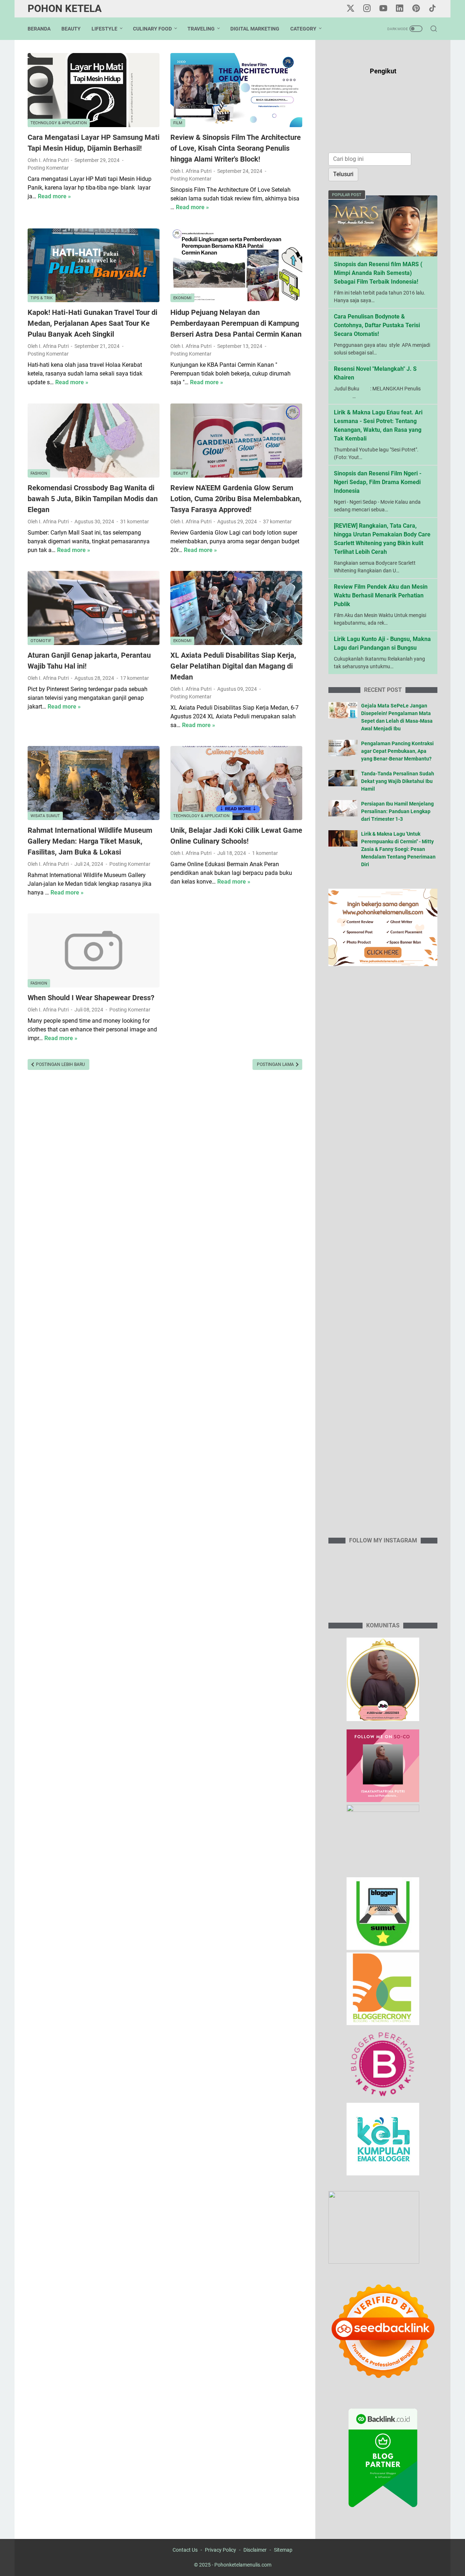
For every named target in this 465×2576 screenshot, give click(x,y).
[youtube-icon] (383, 9)
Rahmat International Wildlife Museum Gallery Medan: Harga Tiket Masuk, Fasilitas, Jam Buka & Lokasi (90, 841)
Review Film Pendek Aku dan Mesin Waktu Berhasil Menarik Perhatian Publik (381, 595)
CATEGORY (303, 29)
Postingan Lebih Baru (60, 1064)
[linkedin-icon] (400, 9)
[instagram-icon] (367, 9)
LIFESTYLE (104, 29)
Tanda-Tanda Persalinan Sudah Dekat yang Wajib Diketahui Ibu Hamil (398, 781)
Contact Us (185, 2550)
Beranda (39, 29)
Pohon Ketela (65, 9)
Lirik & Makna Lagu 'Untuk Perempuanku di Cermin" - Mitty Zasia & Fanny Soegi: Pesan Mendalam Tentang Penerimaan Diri (398, 849)
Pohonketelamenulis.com (243, 2565)
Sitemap (283, 2550)
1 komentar (265, 853)
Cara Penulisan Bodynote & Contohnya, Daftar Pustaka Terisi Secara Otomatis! (377, 325)
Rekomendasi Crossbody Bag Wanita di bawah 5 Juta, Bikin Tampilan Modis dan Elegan (93, 499)
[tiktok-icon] (432, 9)
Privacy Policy (221, 2550)
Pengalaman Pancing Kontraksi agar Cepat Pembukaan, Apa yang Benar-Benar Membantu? (397, 751)
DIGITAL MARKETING (255, 29)
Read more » (54, 196)
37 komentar (277, 522)
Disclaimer (255, 2550)
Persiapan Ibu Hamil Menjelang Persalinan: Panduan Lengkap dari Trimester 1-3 (397, 811)
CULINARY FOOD (152, 29)
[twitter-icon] (351, 9)
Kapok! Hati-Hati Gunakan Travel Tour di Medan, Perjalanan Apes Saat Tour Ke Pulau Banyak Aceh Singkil (92, 323)
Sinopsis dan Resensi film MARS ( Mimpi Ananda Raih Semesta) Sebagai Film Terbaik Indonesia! (378, 273)
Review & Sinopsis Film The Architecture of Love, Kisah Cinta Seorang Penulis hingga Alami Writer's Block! (236, 148)
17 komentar (135, 678)
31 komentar (135, 522)
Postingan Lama (276, 1064)
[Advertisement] (383, 1256)
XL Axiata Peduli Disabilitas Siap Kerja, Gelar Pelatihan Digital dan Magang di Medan (233, 666)
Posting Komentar (48, 168)
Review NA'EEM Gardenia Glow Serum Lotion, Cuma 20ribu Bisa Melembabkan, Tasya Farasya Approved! (236, 499)
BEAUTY (71, 29)
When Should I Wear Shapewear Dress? (91, 998)
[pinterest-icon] (416, 9)
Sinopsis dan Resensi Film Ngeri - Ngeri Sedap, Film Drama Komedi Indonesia (378, 482)
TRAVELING (201, 29)
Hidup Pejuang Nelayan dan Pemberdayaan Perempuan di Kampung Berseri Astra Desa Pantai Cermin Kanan (236, 323)
